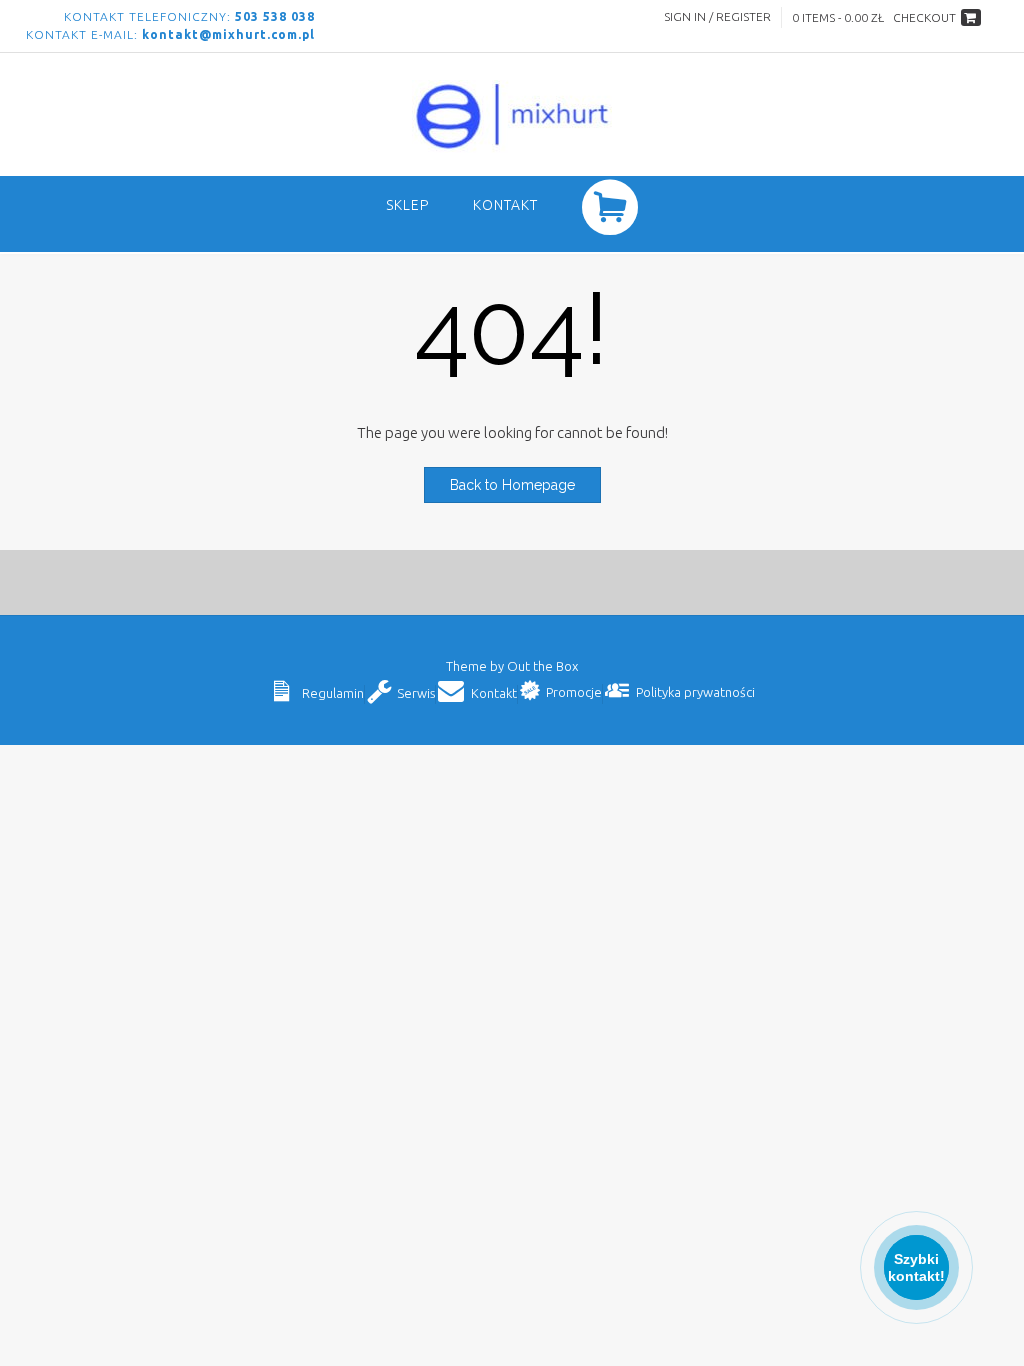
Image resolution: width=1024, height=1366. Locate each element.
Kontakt (505, 205)
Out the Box (542, 666)
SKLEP (407, 205)
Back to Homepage (512, 485)
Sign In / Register (717, 16)
